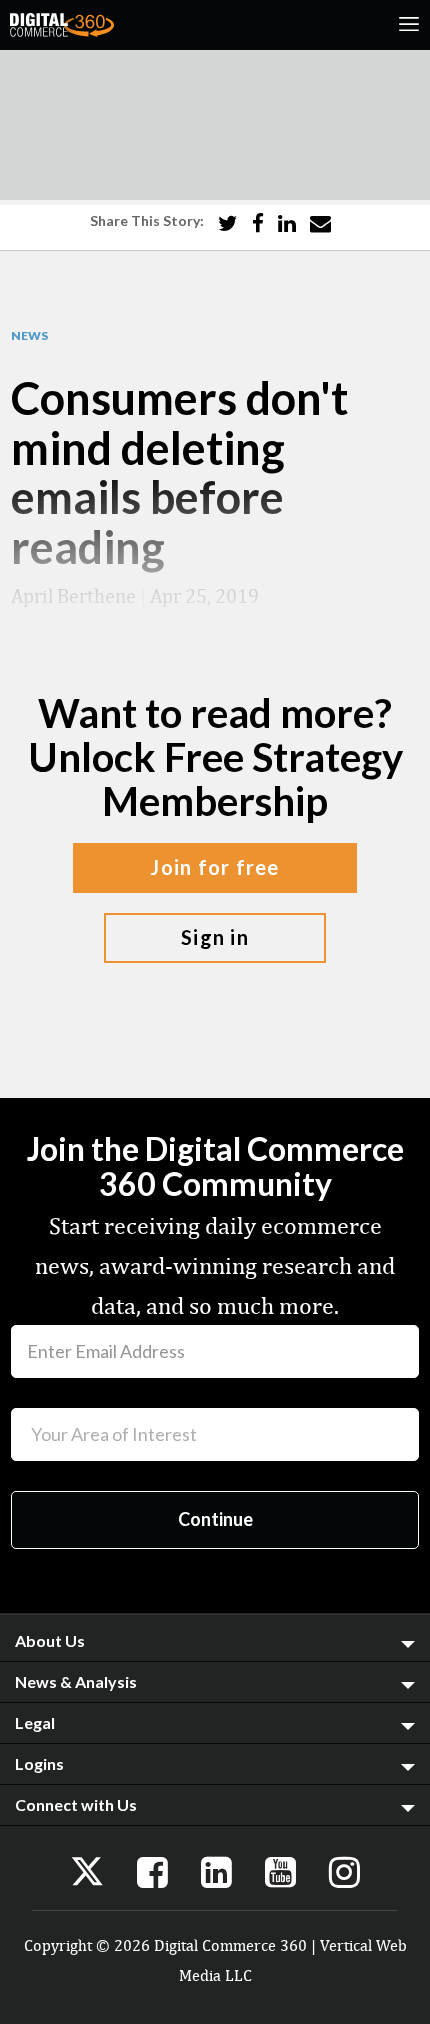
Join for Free (214, 867)
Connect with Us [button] (76, 1804)
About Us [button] (50, 1640)
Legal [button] (35, 1722)
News (29, 336)
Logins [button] (39, 1763)
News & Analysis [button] (76, 1681)
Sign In (215, 937)
